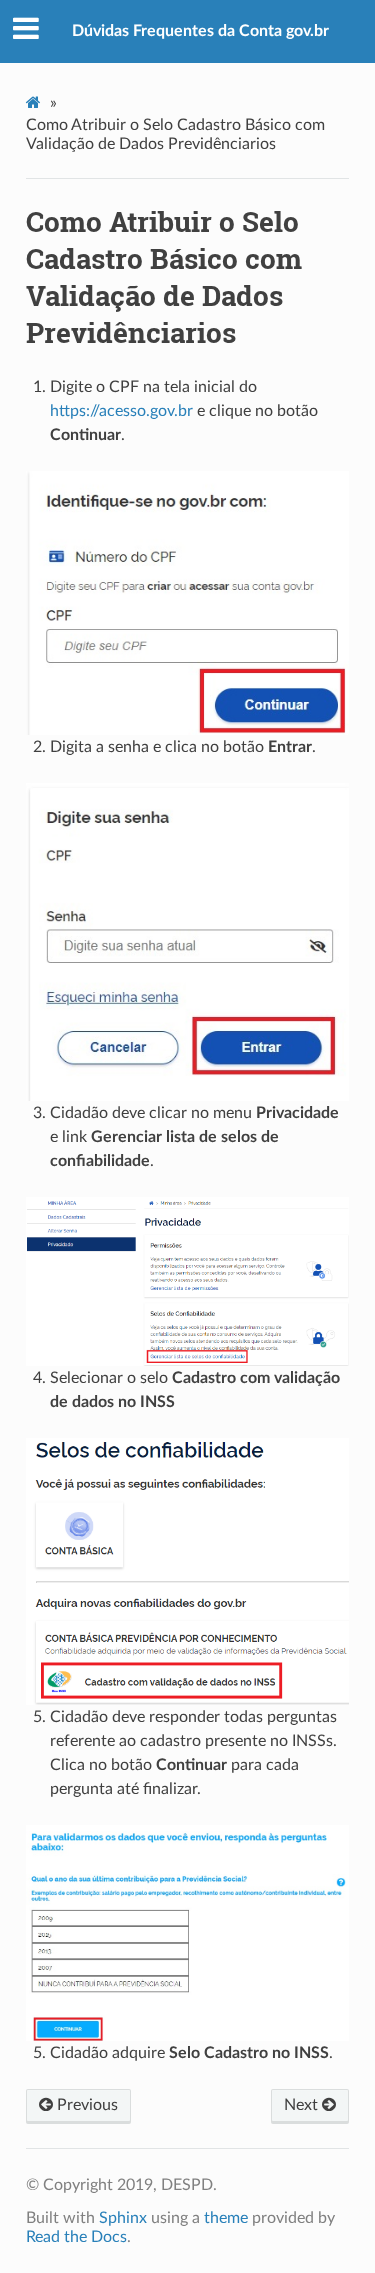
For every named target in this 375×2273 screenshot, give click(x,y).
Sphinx (123, 2218)
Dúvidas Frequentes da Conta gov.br (200, 31)
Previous (85, 2105)
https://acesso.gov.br (121, 411)
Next (303, 2105)
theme (226, 2218)
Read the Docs (76, 2237)
